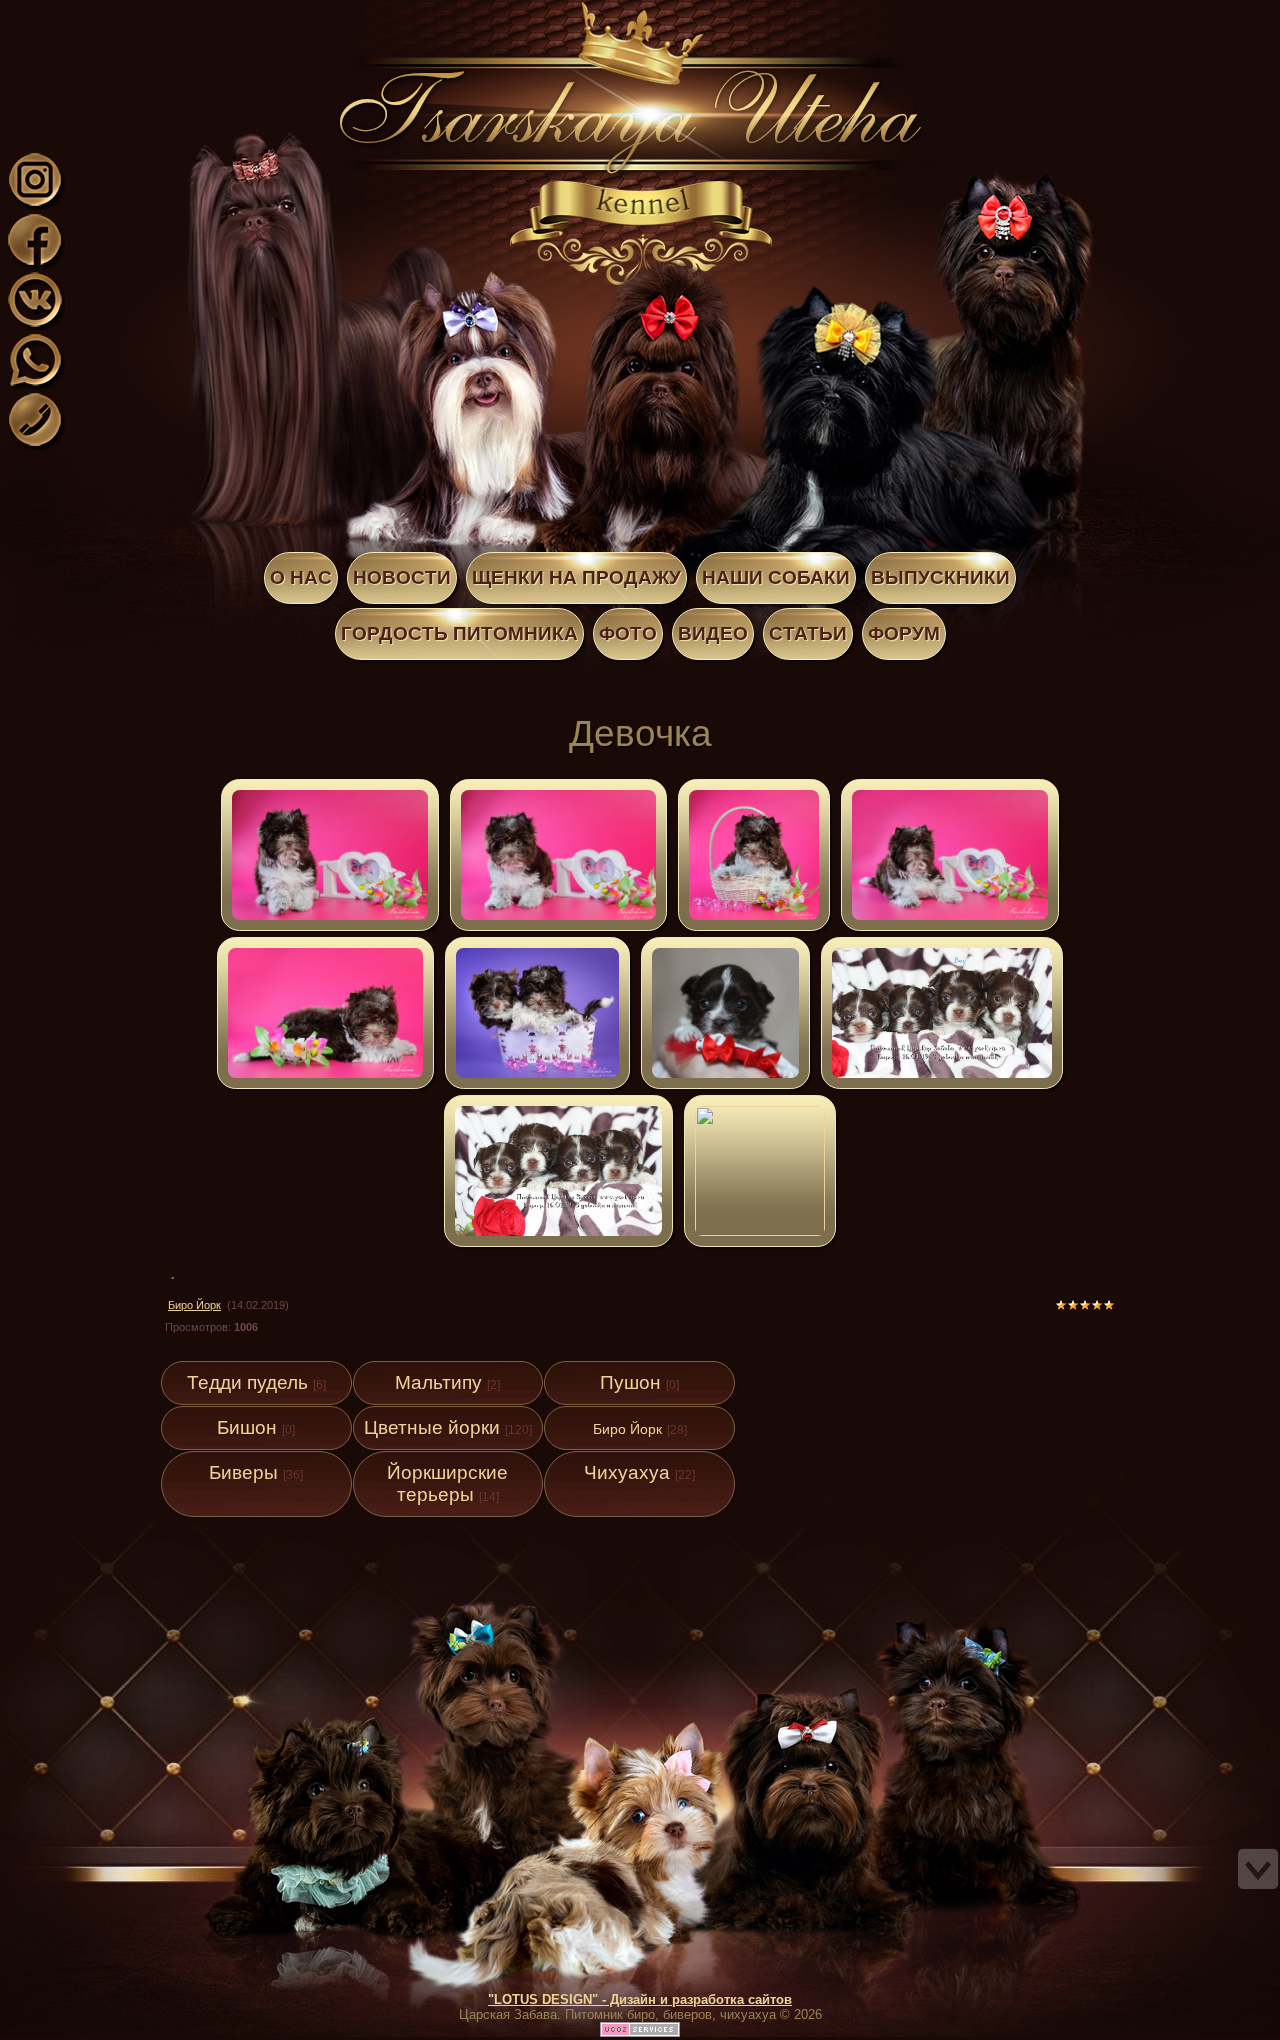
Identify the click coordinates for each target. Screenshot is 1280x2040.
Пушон (630, 1382)
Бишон (247, 1427)
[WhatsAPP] (35, 383)
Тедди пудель (247, 1382)
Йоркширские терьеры (447, 1483)
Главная (118, 13)
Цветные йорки (432, 1427)
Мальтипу (438, 1382)
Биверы (243, 1472)
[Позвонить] (35, 443)
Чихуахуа (627, 1472)
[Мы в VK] (35, 323)
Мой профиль (138, 13)
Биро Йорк (194, 1305)
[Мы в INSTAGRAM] (35, 203)
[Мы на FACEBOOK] (35, 263)
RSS (178, 13)
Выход (158, 13)
